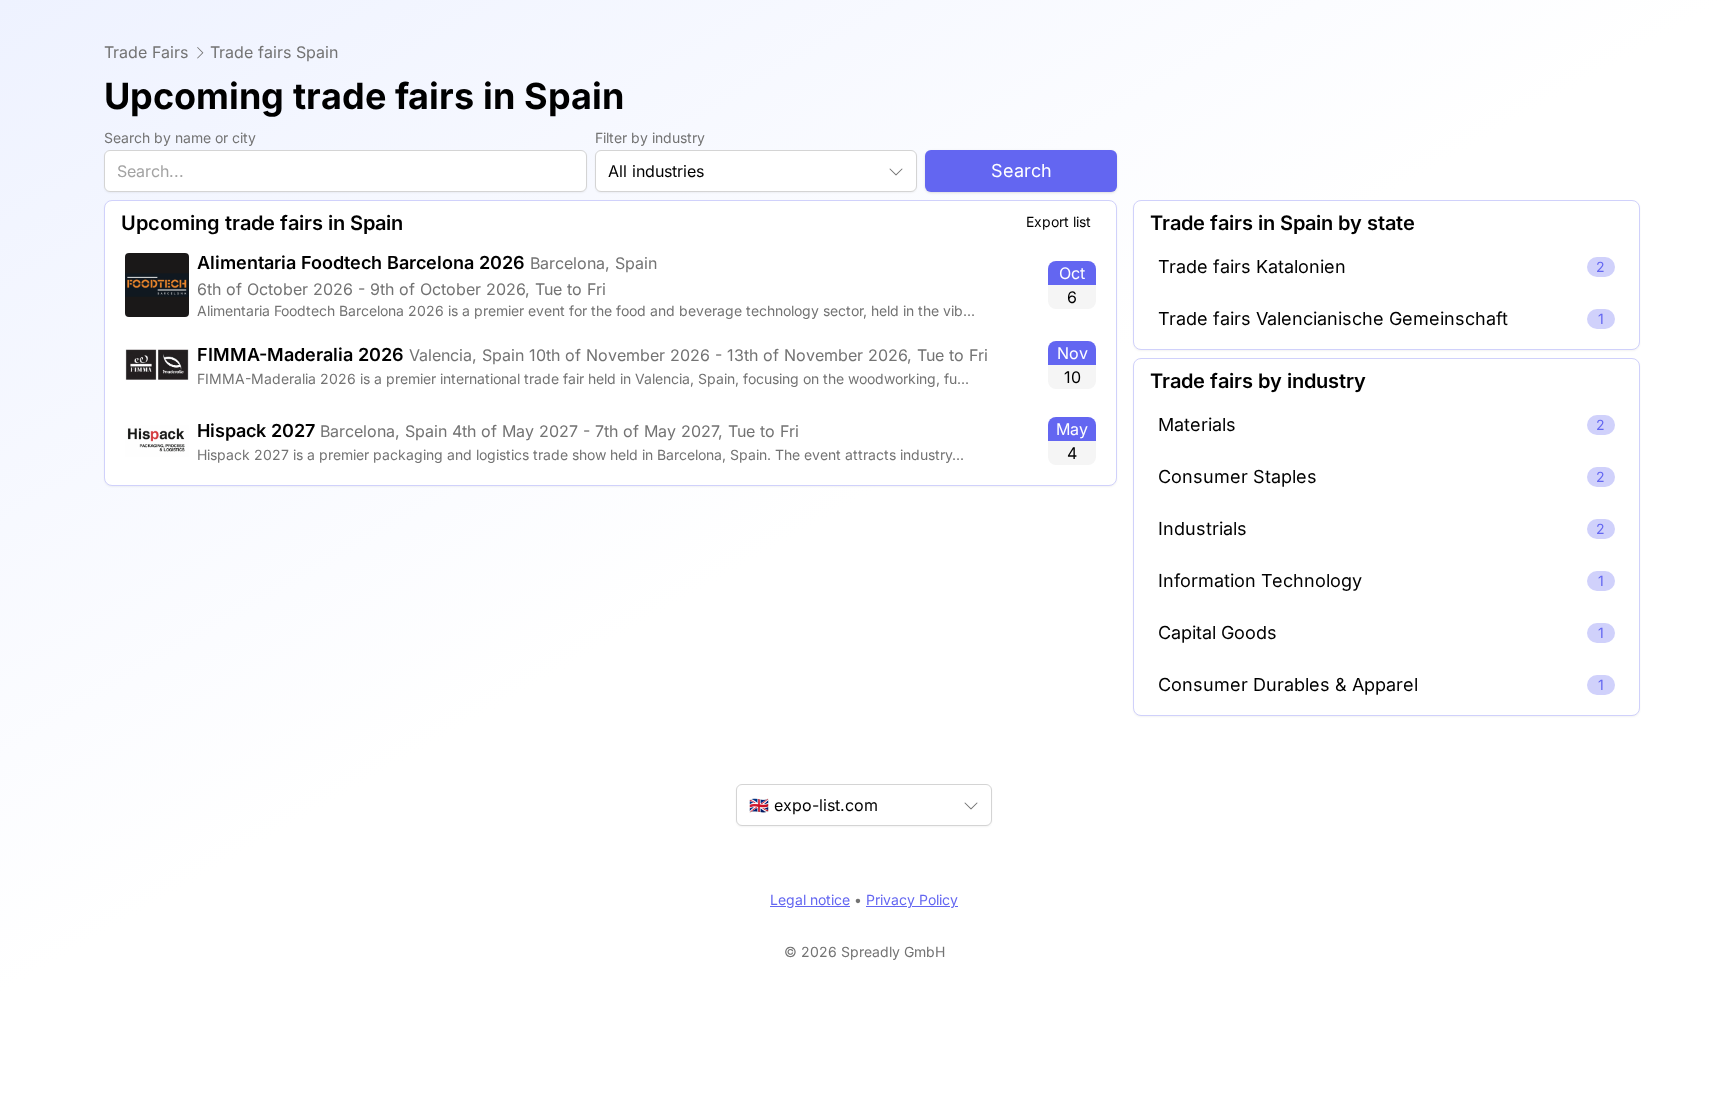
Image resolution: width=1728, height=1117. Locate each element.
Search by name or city (180, 137)
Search (1021, 170)
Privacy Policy (912, 899)
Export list (1058, 221)
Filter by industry (650, 137)
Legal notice (810, 899)
